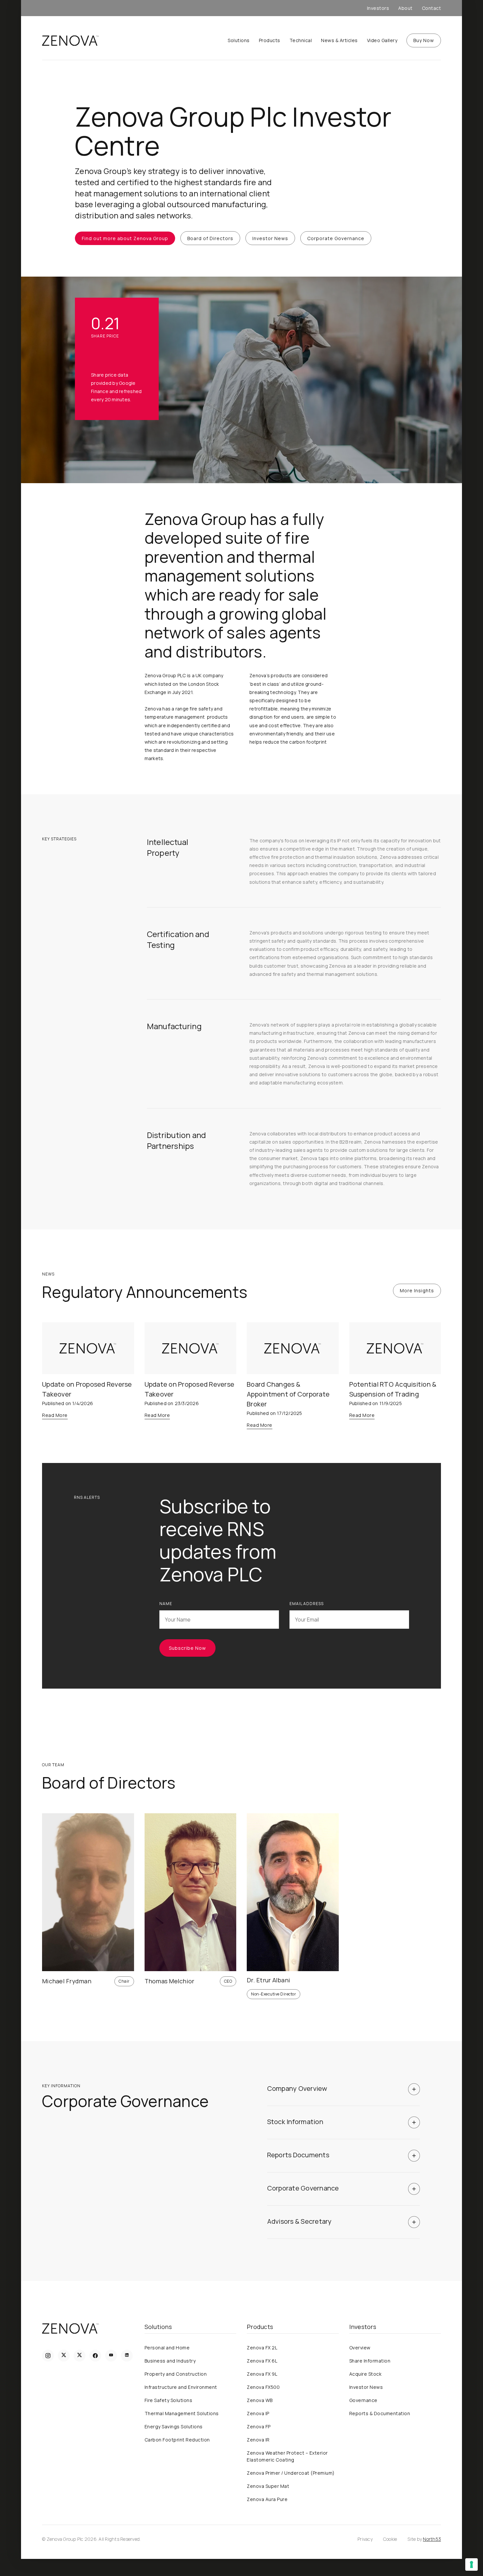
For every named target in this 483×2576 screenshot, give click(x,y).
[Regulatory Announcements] (88, 1348)
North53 (432, 2539)
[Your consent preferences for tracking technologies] (471, 2564)
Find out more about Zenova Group (125, 238)
